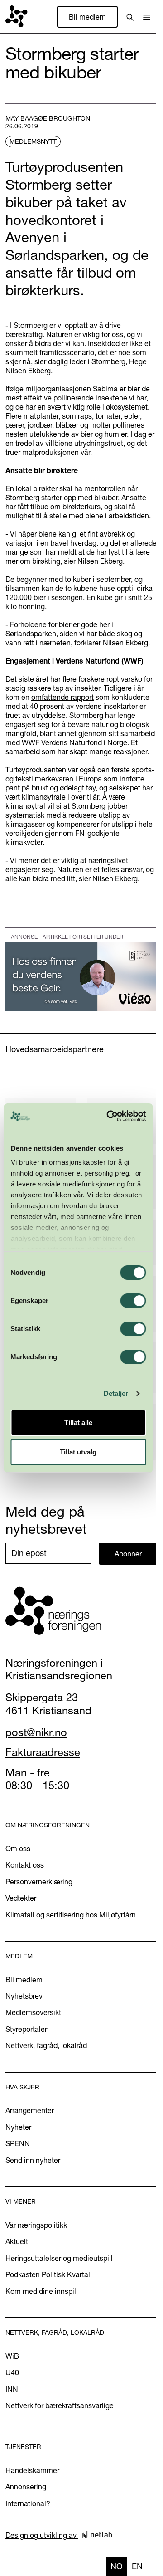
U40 (12, 2372)
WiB (12, 2356)
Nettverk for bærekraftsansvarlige (60, 2405)
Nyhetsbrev (24, 1996)
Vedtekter (21, 1898)
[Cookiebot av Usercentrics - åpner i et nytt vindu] (109, 1116)
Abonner (128, 1554)
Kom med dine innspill (42, 2291)
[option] (137, 2567)
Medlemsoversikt (33, 2012)
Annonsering (26, 2487)
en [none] (137, 2566)
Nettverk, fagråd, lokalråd (46, 2045)
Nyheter (18, 2127)
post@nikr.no (36, 1732)
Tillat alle (78, 1422)
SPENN (18, 2143)
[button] (147, 17)
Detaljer (116, 1393)
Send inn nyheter (33, 2160)
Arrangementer (30, 2110)
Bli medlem (87, 17)
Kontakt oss (25, 1865)
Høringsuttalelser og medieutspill (59, 2258)
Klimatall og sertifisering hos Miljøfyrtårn (71, 1915)
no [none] (117, 2566)
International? (28, 2503)
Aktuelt (17, 2241)
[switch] (133, 1301)
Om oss (18, 1849)
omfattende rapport (62, 697)
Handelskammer (32, 2470)
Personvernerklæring (39, 1882)
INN (12, 2389)
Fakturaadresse (43, 1752)
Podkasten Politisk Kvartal (48, 2274)
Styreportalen (27, 2029)
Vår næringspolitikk (36, 2225)
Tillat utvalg (78, 1452)
